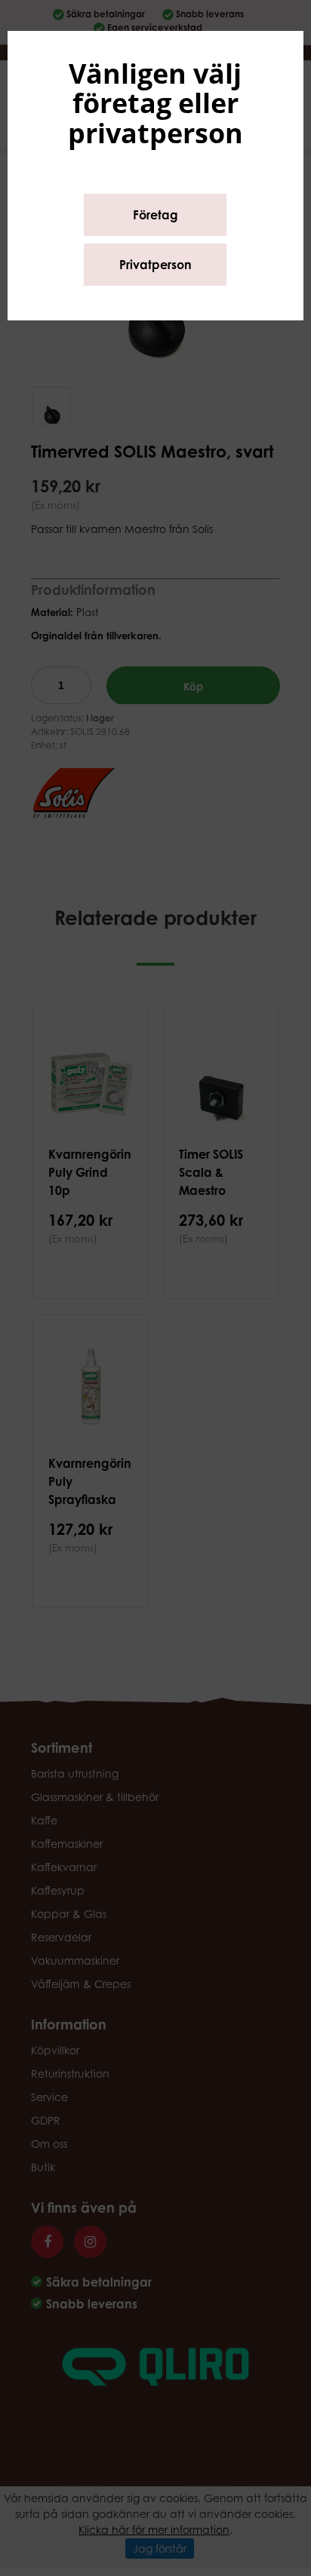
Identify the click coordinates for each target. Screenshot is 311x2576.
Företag (155, 215)
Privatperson (155, 265)
